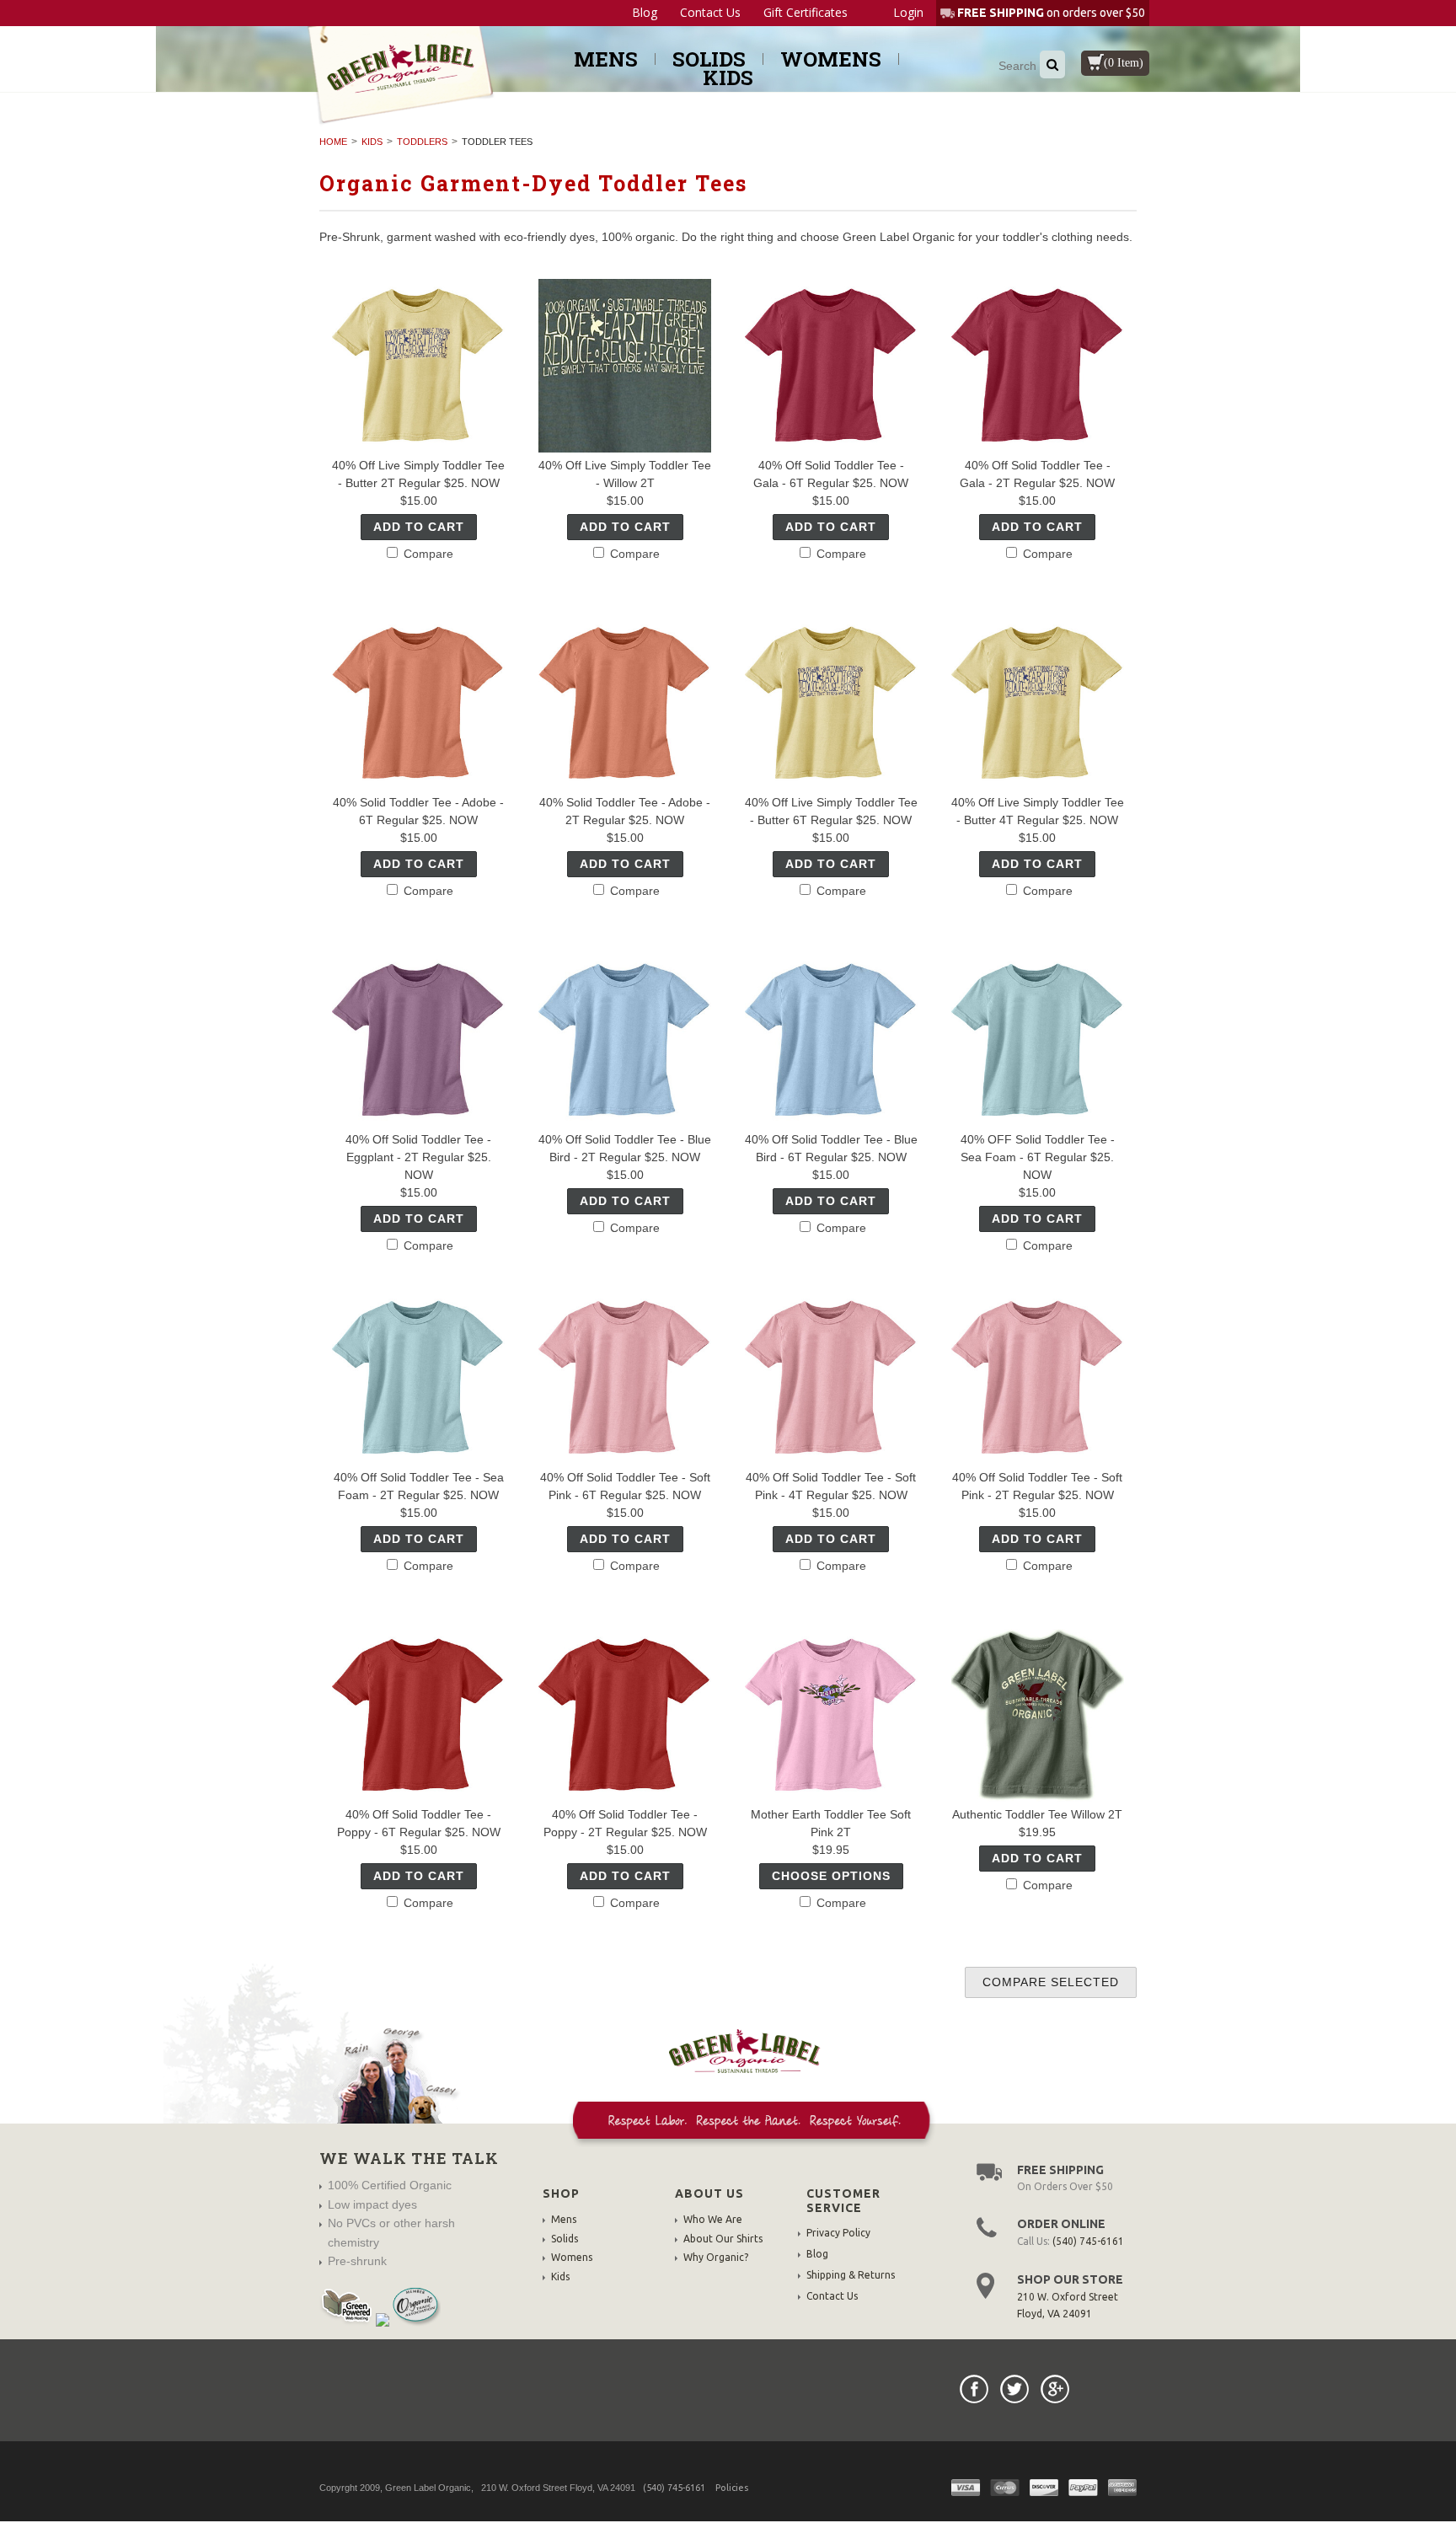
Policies (732, 2488)
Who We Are (713, 2219)
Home (333, 142)
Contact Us (710, 13)
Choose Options (831, 1876)
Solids (709, 59)
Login (908, 12)
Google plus (1055, 2389)
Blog (645, 13)
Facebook (974, 2389)
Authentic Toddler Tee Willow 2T (1037, 1814)
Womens (831, 59)
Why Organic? (716, 2257)
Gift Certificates (806, 13)
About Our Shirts (723, 2239)
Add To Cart (419, 527)
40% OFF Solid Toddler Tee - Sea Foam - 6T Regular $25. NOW (1038, 1157)
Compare (427, 554)
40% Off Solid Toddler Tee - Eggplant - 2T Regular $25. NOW (418, 1157)
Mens (606, 59)
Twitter (1014, 2389)
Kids (728, 78)
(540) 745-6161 (1088, 2241)
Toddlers (422, 142)
